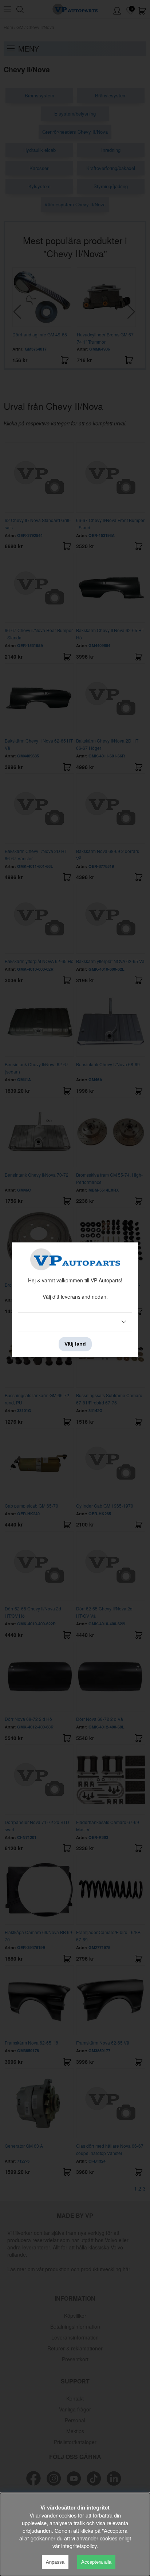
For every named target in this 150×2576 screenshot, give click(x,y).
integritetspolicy (79, 2546)
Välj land (75, 1344)
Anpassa (55, 2562)
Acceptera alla (96, 2562)
